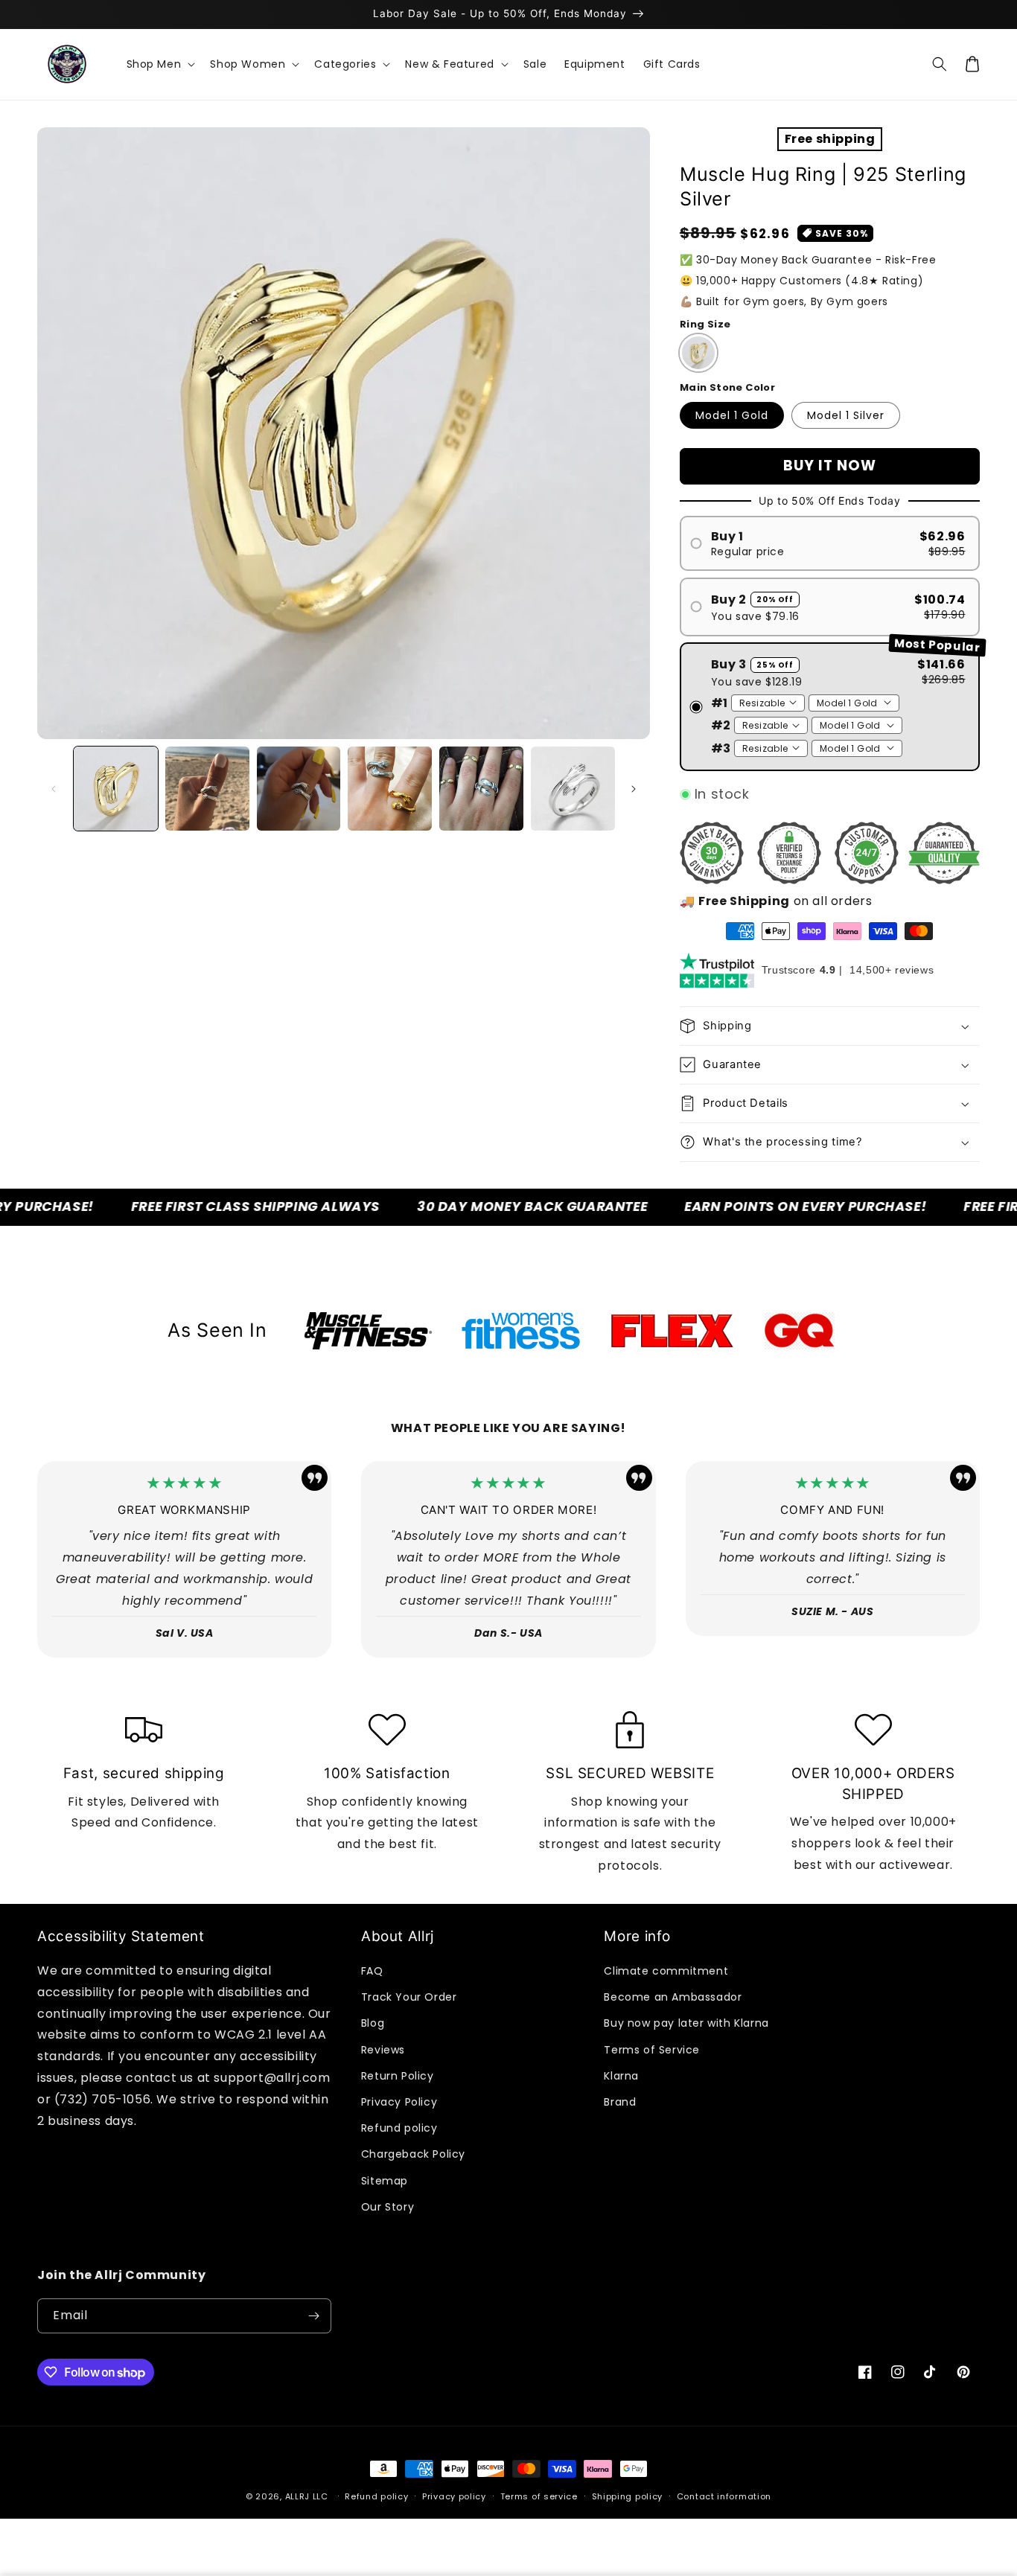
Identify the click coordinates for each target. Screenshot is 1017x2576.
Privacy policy (454, 2496)
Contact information (724, 2496)
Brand (620, 2102)
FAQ (372, 1971)
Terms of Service (652, 2050)
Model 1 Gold (732, 415)
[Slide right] (634, 789)
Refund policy (399, 2128)
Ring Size (705, 324)
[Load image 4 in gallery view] (390, 789)
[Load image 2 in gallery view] (207, 789)
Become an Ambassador (673, 1997)
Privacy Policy (399, 2102)
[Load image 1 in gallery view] (116, 789)
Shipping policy (628, 2496)
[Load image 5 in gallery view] (481, 789)
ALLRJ (298, 2496)
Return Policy (398, 2076)
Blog (373, 2023)
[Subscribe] (314, 2316)
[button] (160, 64)
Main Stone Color (727, 387)
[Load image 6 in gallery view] (573, 789)
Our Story (388, 2207)
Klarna (621, 2076)
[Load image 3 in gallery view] (299, 789)
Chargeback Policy (413, 2154)
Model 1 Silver (846, 415)
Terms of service (539, 2496)
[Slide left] (54, 789)
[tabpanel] (368, 1331)
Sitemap (385, 2181)
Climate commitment (666, 1971)
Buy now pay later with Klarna (686, 2023)
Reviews (383, 2050)
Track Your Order (409, 1997)
